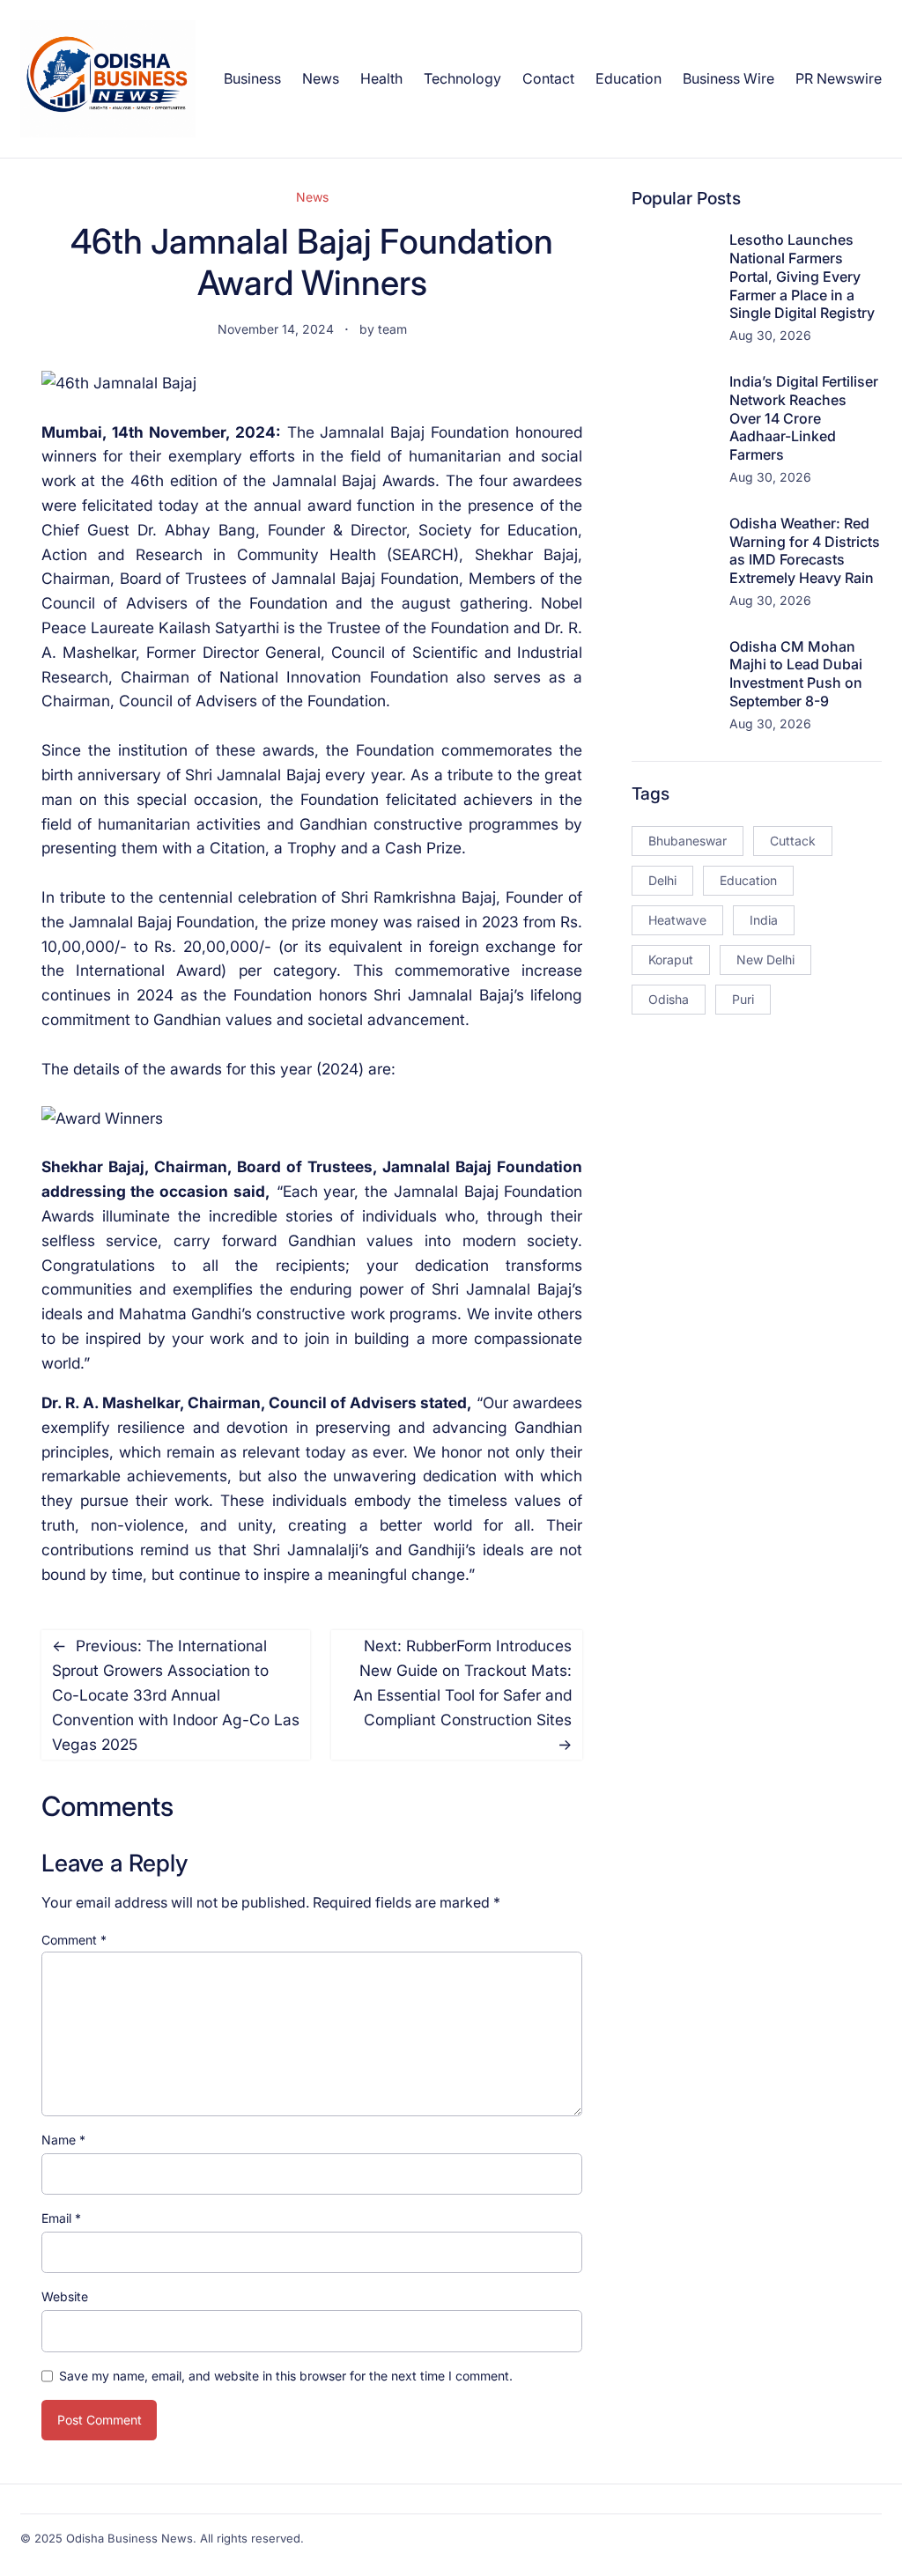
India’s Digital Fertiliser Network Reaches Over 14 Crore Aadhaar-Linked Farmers (804, 418)
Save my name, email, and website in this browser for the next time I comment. (286, 2376)
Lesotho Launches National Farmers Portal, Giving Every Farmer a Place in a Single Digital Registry (802, 276)
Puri (743, 999)
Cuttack (793, 841)
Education (748, 880)
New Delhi (765, 960)
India (764, 920)
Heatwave (677, 920)
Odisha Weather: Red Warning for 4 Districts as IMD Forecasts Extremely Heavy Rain (805, 550)
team (392, 329)
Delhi (662, 880)
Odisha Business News (129, 2538)
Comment (74, 1940)
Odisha (669, 999)
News (312, 197)
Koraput (671, 960)
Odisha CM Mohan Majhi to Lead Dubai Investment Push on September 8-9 (796, 674)
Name (63, 2140)
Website (65, 2296)
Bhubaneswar (688, 841)
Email (61, 2218)
